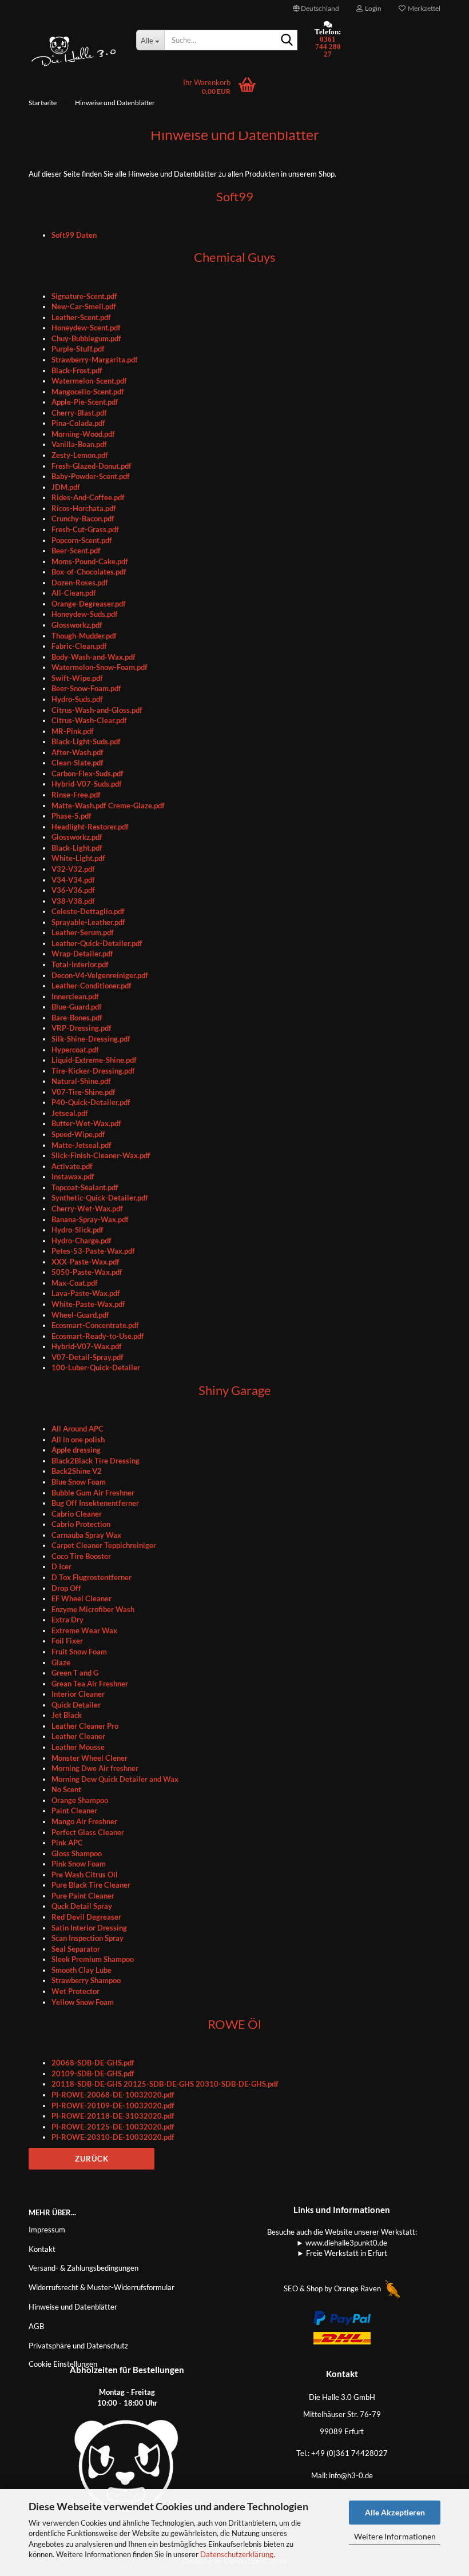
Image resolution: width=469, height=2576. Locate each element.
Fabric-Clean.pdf (79, 646)
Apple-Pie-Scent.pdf (85, 402)
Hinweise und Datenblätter (73, 2307)
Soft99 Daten (74, 235)
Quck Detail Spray (82, 1906)
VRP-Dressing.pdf (82, 1028)
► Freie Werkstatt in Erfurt (342, 2253)
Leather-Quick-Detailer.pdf (97, 943)
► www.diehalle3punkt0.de (342, 2243)
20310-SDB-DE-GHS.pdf (237, 2084)
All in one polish (78, 1439)
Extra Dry (67, 1620)
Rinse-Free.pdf (76, 795)
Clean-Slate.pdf (77, 763)
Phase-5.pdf (71, 816)
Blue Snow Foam (79, 1482)
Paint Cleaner (74, 1811)
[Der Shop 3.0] (74, 51)
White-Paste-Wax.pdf (88, 1304)
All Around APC (77, 1429)
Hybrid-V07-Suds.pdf (87, 784)
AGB (36, 2326)
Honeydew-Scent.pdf (86, 328)
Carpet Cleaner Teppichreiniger (104, 1545)
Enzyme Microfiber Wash (93, 1609)
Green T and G (75, 1673)
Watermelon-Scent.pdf (89, 381)
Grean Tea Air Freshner (90, 1684)
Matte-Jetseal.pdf (82, 1145)
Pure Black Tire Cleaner (91, 1885)
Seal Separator (76, 1949)
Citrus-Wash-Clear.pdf (89, 720)
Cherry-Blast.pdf (79, 413)
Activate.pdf (72, 1166)
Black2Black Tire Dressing (96, 1461)
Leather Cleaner (78, 1736)
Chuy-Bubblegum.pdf (86, 338)
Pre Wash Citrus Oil (85, 1875)
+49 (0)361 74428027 (349, 2453)
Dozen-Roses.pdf (80, 583)
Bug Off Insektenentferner (95, 1503)
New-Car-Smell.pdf (84, 306)
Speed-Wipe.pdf (78, 1134)
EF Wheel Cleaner (82, 1598)
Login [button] (372, 8)
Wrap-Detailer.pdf (82, 954)
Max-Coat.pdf (75, 1283)
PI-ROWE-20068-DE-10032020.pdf (113, 2095)
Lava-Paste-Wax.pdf (86, 1293)
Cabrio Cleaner (77, 1514)
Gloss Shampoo (77, 1853)
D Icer (61, 1566)
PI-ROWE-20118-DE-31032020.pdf (113, 2116)
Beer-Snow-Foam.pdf (86, 688)
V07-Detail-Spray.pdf (88, 1357)
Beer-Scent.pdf (76, 551)
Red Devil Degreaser (86, 1917)
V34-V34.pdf (73, 880)
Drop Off (66, 1588)
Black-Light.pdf (77, 848)
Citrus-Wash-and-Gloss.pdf (97, 710)
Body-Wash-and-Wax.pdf (94, 657)
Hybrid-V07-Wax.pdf (87, 1346)
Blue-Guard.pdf (77, 1007)
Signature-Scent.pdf (84, 296)
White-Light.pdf (78, 858)
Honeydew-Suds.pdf (85, 614)
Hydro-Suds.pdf (77, 699)
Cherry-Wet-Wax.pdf (87, 1209)
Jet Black (67, 1715)
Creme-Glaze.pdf (136, 806)
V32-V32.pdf (73, 869)
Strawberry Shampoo (86, 1980)
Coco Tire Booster (81, 1556)
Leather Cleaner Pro (85, 1726)
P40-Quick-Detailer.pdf (91, 1102)
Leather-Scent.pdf (81, 317)
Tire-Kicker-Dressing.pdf (93, 1071)
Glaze (61, 1662)
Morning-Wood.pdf (83, 434)
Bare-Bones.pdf (77, 1018)
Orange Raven (358, 2288)
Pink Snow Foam (79, 1864)
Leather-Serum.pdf (83, 932)
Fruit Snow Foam (79, 1652)
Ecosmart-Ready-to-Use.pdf (98, 1336)
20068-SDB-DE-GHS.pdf (93, 2063)
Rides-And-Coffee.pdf (88, 497)
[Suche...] (287, 41)
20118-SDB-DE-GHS (87, 2084)
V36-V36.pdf (73, 890)
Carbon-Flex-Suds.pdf (88, 773)
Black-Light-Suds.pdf (86, 741)
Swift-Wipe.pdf (77, 678)
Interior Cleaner (78, 1694)
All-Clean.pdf (74, 593)
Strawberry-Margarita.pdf (95, 360)
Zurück (92, 2159)
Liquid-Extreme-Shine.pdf (94, 1060)
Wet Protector (75, 1991)
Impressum (47, 2230)
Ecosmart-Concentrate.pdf (95, 1325)
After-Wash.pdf (77, 752)
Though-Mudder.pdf (84, 636)
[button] (316, 9)
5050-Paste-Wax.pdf (87, 1272)
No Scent (66, 1789)
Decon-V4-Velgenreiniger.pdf (100, 975)
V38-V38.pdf (73, 901)
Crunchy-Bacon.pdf (83, 519)
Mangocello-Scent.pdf (88, 392)
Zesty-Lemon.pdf (80, 455)
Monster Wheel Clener (90, 1758)
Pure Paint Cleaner (83, 1896)
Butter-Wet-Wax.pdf (86, 1123)
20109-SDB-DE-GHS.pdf (93, 2073)
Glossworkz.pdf (77, 625)
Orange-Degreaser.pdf (89, 604)
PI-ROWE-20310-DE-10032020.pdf (113, 2137)
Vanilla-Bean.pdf (79, 444)
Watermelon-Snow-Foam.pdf (100, 667)
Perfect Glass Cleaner (88, 1832)
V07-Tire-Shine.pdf (84, 1092)
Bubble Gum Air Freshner (93, 1493)
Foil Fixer (67, 1641)
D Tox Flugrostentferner (92, 1577)
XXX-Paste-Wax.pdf (86, 1262)
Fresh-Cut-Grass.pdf (85, 529)
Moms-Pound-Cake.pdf (90, 561)
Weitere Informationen (395, 2536)
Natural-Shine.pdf (81, 1081)
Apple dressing (76, 1450)
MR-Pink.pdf (73, 731)
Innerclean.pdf (75, 996)
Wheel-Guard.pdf (80, 1315)
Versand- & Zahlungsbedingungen (84, 2268)
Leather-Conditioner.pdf (92, 986)
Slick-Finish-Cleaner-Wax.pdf (101, 1155)
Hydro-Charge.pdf (82, 1241)
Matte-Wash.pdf (80, 806)
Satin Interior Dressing (89, 1928)
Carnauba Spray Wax (86, 1535)
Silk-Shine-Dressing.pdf (91, 1039)
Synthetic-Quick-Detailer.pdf (100, 1198)
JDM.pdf (66, 487)
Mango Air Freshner (84, 1821)
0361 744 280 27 (328, 47)
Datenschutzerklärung (237, 2554)
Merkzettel (423, 8)
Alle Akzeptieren (395, 2512)
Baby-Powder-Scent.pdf (91, 476)
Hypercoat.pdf (75, 1050)
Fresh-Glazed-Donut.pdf (92, 466)
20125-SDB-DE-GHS (159, 2084)
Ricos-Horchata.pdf (84, 508)
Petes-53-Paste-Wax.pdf (93, 1251)
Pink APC (67, 1843)
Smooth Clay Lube (82, 1970)
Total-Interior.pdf (80, 964)
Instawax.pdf (73, 1177)
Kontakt (42, 2249)
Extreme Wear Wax (84, 1630)
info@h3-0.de (351, 2475)
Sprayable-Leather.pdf (88, 922)
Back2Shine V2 (77, 1471)
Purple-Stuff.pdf (78, 349)
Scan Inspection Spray (88, 1938)
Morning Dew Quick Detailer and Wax (115, 1779)
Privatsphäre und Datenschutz (78, 2346)
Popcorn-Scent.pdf (82, 540)
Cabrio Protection (81, 1524)
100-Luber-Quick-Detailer (96, 1367)
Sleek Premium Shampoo (93, 1959)
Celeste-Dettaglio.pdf (88, 911)
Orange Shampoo (80, 1800)
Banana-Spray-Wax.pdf (90, 1219)
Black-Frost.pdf (77, 370)
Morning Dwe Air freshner (95, 1768)
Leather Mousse (78, 1747)
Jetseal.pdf (70, 1113)
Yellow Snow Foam (83, 2002)
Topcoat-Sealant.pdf (85, 1187)
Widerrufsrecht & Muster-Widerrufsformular (102, 2287)
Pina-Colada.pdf (78, 423)
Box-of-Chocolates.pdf (89, 572)
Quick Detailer (76, 1705)
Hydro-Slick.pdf (77, 1230)
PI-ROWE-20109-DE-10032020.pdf (113, 2106)
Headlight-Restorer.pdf (90, 827)
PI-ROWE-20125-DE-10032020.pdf (113, 2127)
